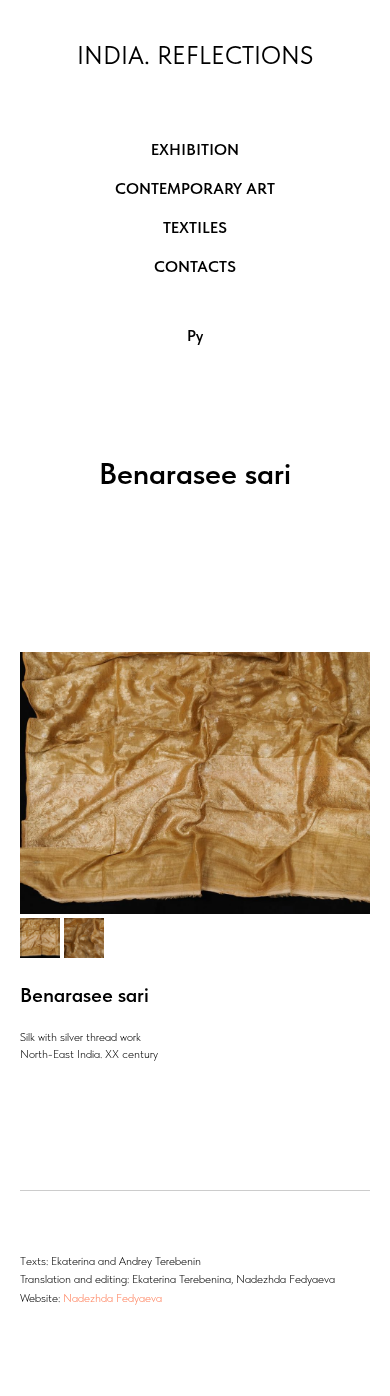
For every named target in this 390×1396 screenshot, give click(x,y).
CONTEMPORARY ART (195, 188)
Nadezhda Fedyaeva (112, 1298)
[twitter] (73, 1336)
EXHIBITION (195, 149)
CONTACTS (195, 266)
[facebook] (35, 1336)
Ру (195, 335)
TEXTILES (195, 227)
